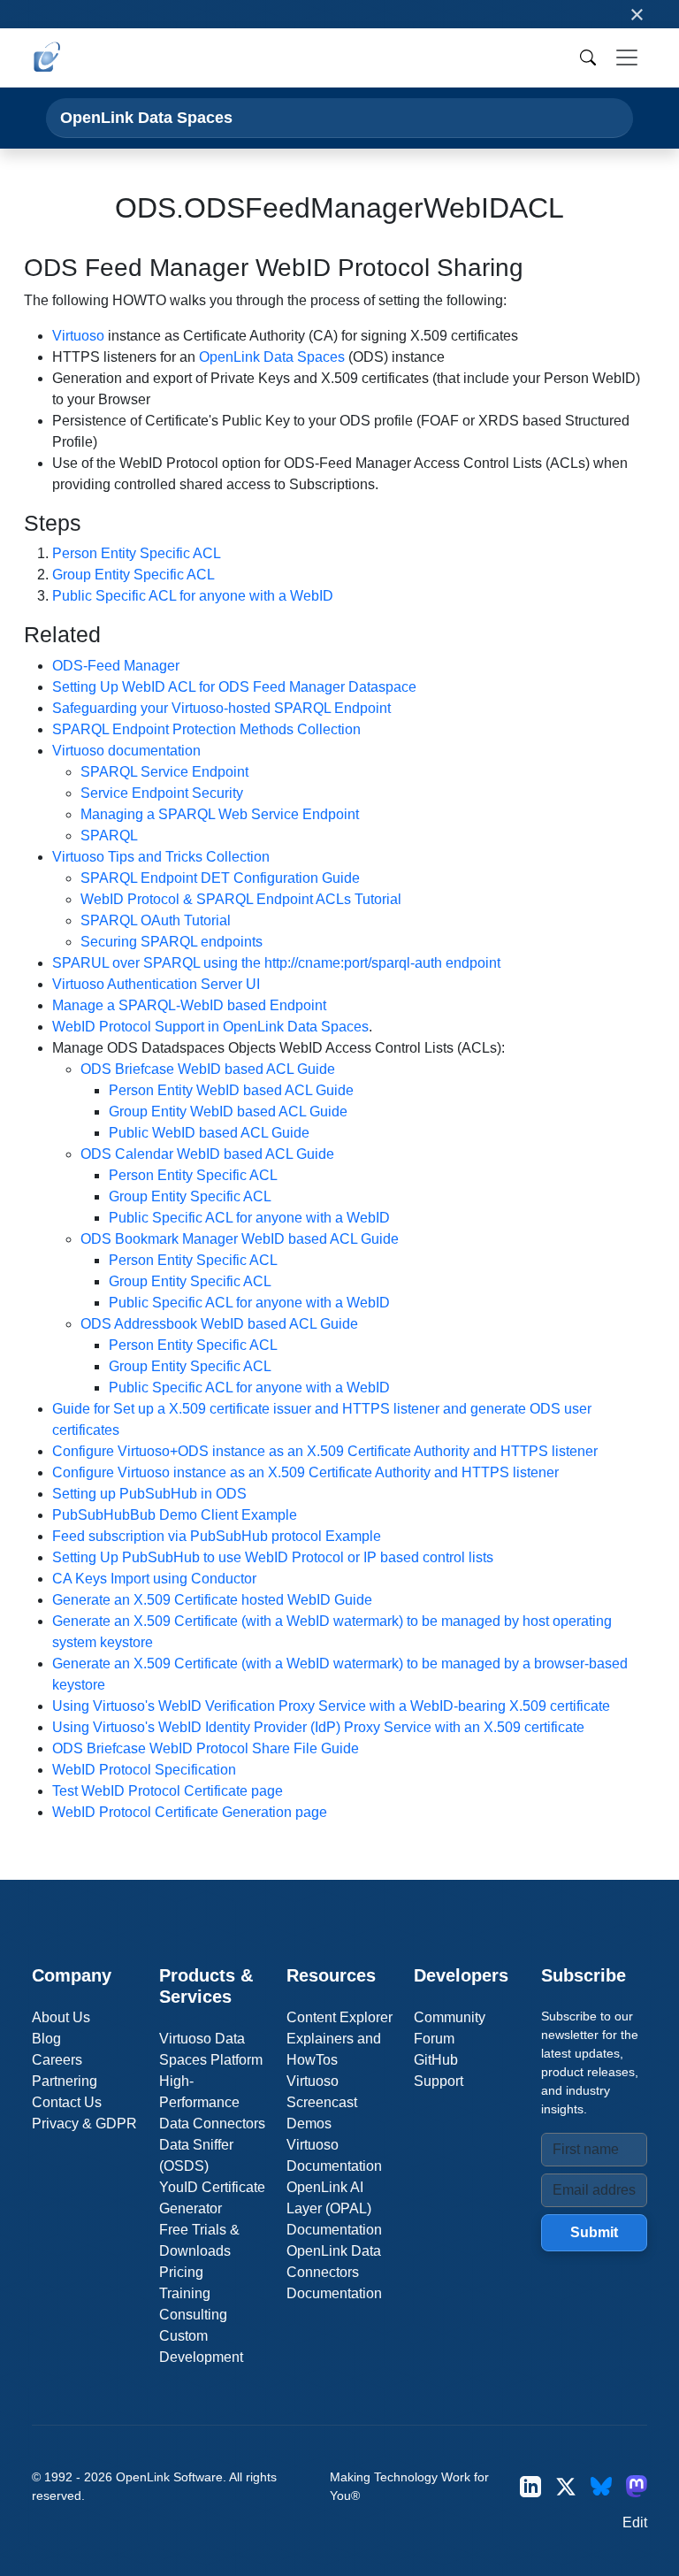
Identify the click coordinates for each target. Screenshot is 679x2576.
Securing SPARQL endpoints (172, 942)
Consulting (193, 2315)
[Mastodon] (637, 2486)
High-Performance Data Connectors (212, 2102)
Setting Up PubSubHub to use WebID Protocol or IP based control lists (273, 1557)
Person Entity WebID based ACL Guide (231, 1090)
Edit (635, 2522)
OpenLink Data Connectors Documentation (334, 2272)
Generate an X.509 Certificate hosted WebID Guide (212, 1600)
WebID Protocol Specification (144, 1770)
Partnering (65, 2081)
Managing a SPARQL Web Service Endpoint (220, 814)
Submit (594, 2232)
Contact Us (67, 2102)
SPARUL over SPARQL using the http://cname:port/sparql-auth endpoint (276, 963)
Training (185, 2293)
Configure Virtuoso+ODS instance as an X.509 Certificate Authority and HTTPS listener (325, 1451)
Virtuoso (78, 336)
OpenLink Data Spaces (146, 117)
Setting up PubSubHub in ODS (149, 1494)
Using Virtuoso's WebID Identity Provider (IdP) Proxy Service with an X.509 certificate (318, 1727)
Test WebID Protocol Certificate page (168, 1791)
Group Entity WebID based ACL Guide (228, 1112)
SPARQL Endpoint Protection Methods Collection (206, 729)
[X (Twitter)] (566, 2486)
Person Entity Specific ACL (137, 553)
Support (439, 2081)
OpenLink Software (169, 2477)
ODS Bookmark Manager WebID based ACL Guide (240, 1239)
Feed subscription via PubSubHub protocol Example (217, 1536)
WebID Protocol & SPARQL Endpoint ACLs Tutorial (241, 899)
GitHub (436, 2060)
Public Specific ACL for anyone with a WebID (193, 596)
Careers (57, 2060)
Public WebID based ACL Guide (209, 1133)
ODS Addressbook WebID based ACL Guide (219, 1324)
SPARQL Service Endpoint (164, 772)
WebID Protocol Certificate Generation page (190, 1812)
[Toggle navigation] (627, 57)
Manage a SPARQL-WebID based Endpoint (189, 1005)
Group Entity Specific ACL (134, 575)
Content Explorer (339, 2017)
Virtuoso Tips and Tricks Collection (161, 857)
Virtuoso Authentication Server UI (156, 984)
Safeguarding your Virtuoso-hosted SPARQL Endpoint (221, 708)
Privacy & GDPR (84, 2124)
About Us (61, 2017)
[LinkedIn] (530, 2486)
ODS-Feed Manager (116, 666)
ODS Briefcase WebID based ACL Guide (208, 1069)
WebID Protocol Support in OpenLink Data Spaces (210, 1027)
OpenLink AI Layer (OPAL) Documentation (334, 2208)
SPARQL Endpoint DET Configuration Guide (220, 878)
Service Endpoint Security (162, 793)
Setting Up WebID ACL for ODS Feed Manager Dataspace (234, 687)
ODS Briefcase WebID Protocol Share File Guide (206, 1748)
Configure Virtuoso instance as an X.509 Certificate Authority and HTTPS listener (305, 1472)
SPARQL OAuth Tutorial (156, 920)
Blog (46, 2039)
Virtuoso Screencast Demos (322, 2102)
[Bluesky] (601, 2486)
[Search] (588, 57)
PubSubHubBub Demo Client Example (175, 1515)
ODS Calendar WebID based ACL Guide (207, 1154)
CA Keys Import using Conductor (154, 1579)
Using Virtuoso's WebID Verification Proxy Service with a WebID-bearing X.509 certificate (331, 1706)
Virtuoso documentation (126, 751)
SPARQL (109, 836)
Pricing (181, 2272)
